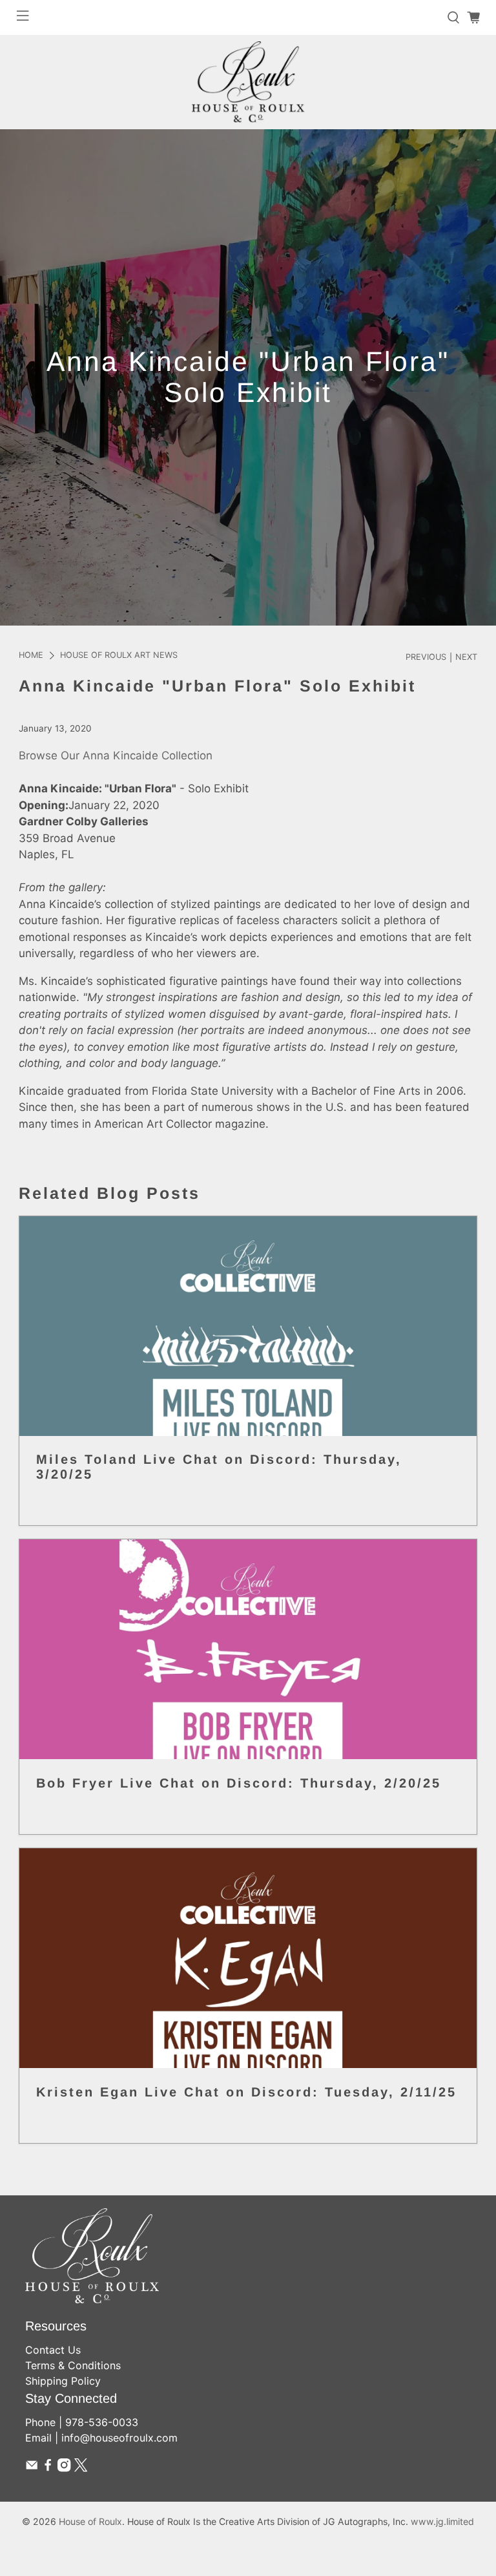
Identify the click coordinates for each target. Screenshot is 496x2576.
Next (466, 658)
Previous (426, 658)
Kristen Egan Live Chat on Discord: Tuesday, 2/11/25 (246, 2092)
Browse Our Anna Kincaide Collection (116, 755)
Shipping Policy (63, 2381)
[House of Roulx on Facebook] (48, 2468)
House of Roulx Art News (119, 656)
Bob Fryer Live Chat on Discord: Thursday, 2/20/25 (239, 1783)
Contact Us (53, 2350)
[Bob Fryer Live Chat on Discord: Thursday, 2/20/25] (248, 1649)
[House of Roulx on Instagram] (64, 2468)
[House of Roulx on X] (81, 2468)
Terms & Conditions (73, 2365)
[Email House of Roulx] (32, 2468)
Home (31, 656)
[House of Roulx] (248, 82)
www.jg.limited (442, 2521)
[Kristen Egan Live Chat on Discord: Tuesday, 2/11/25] (248, 1958)
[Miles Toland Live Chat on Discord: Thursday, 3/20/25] (248, 1326)
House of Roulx (90, 2521)
